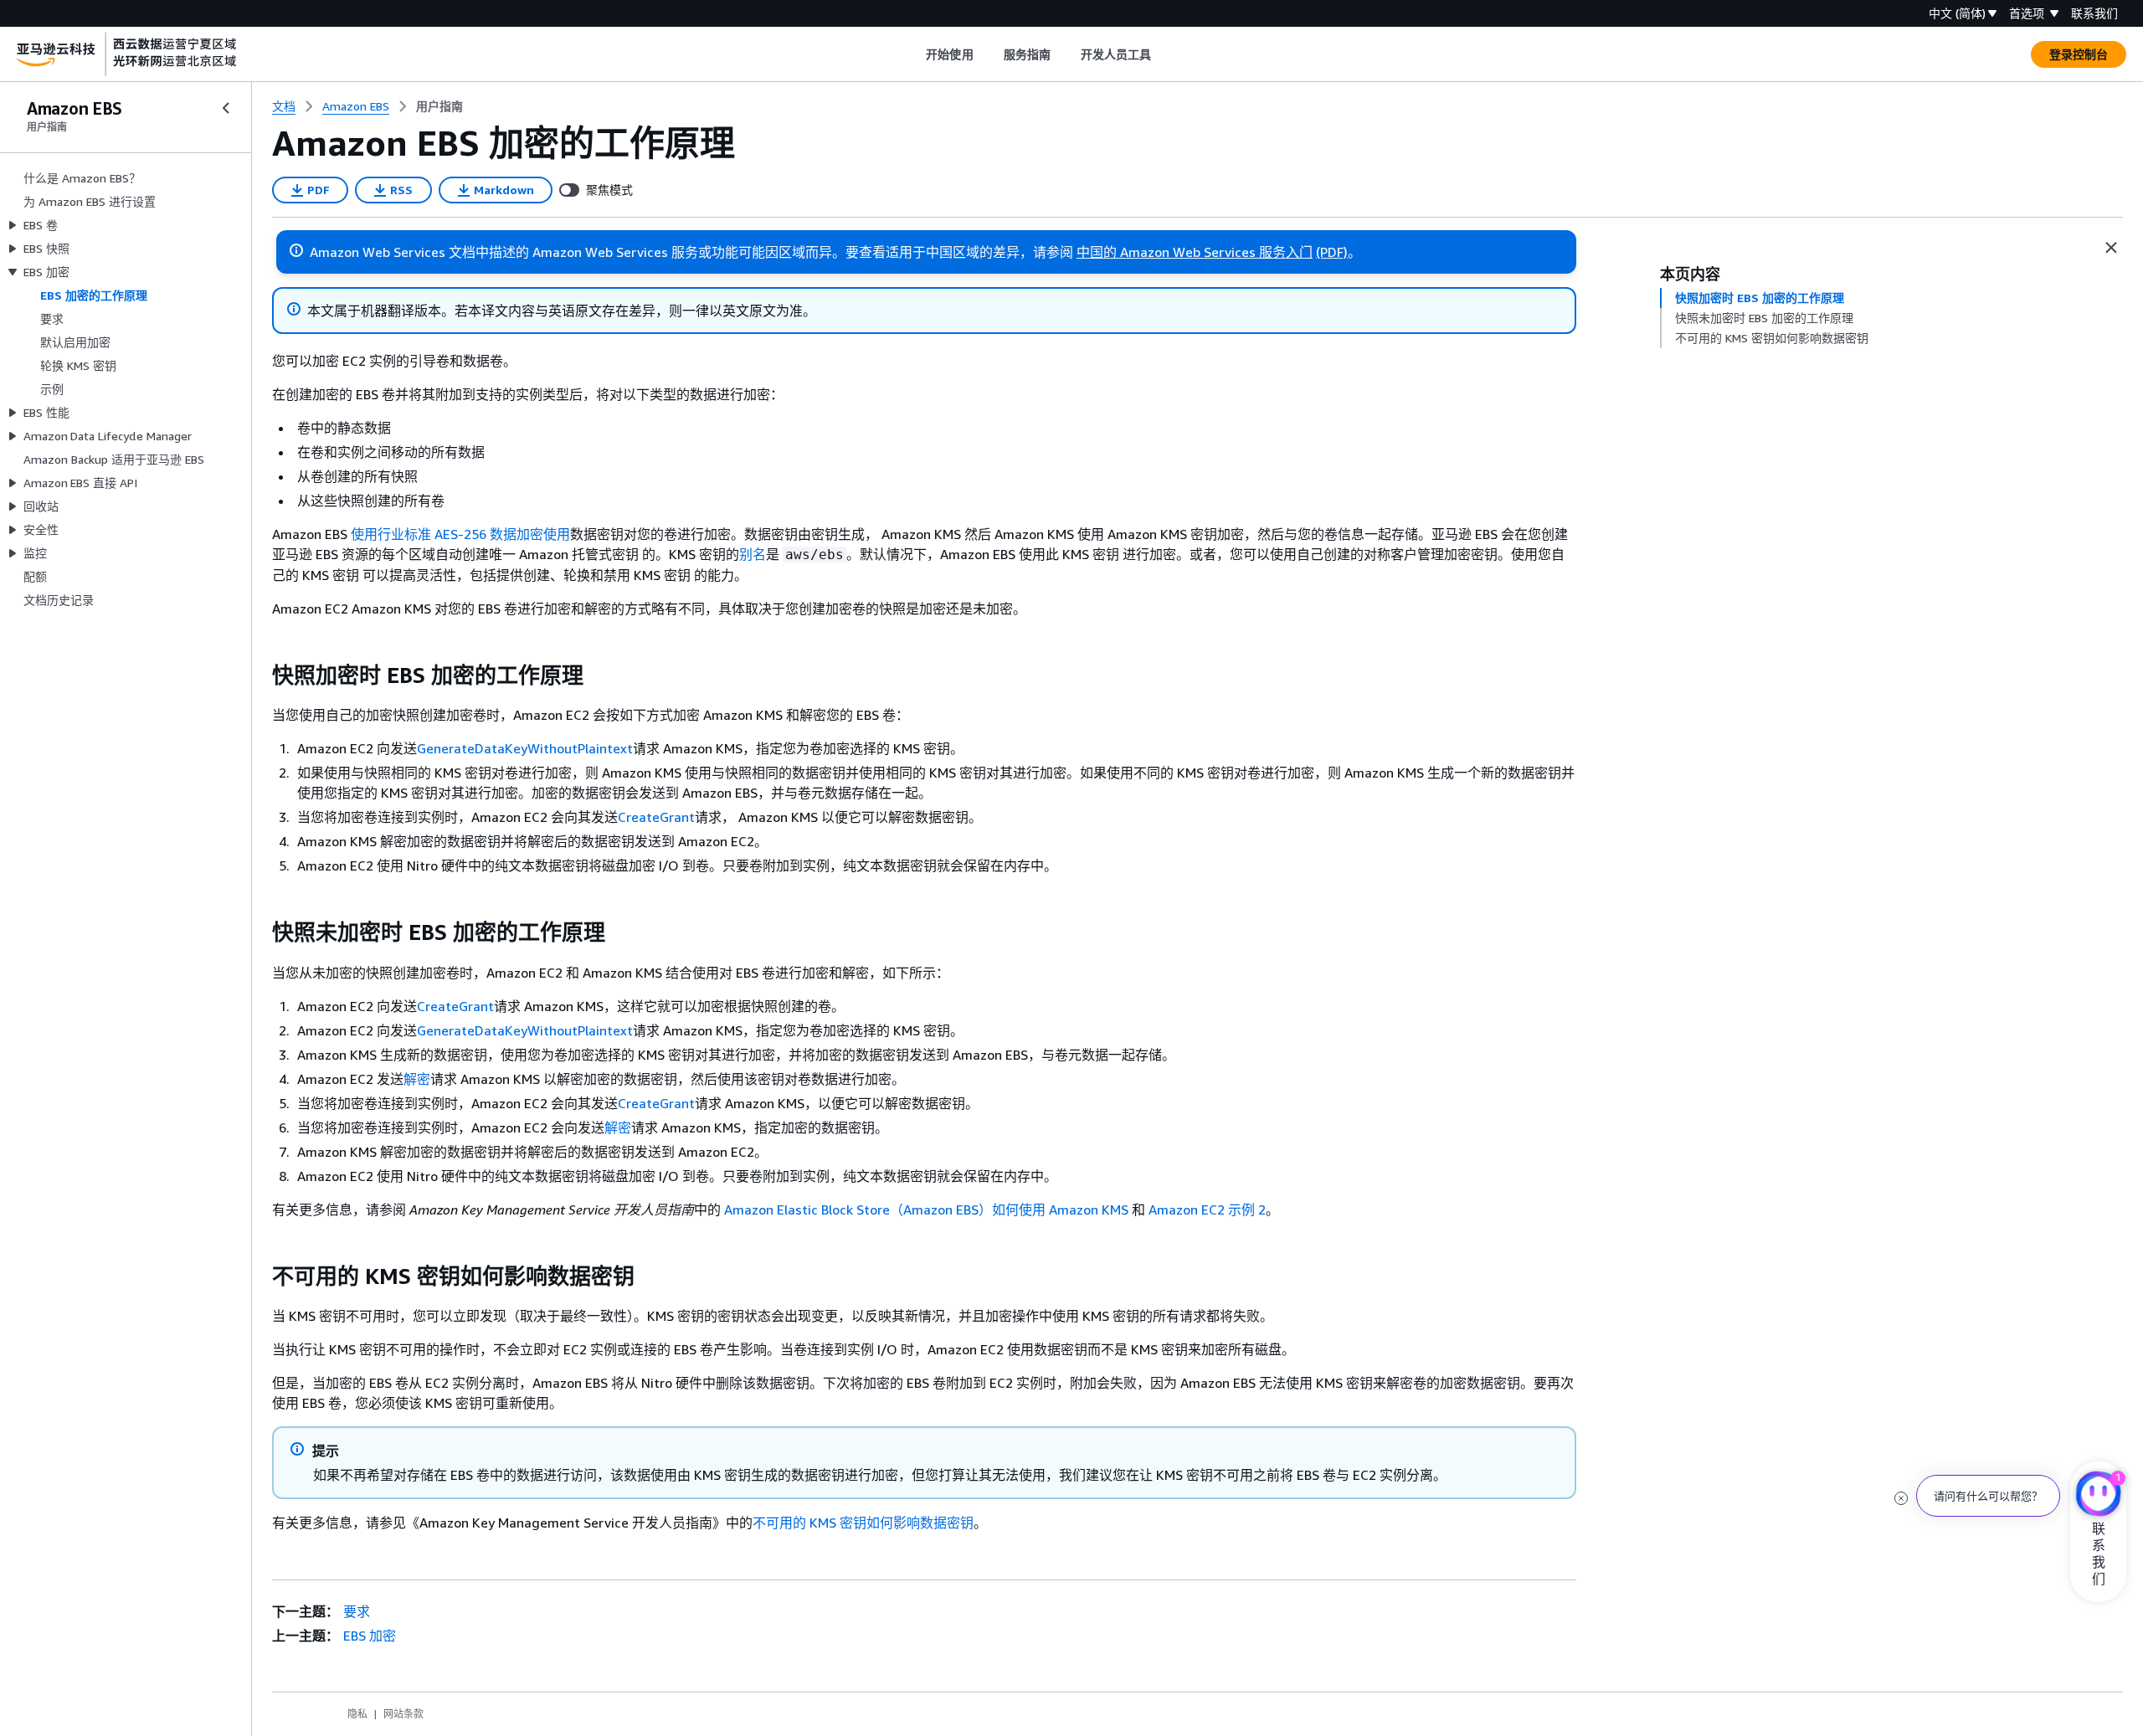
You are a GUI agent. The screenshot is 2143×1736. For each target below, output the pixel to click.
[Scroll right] (1164, 54)
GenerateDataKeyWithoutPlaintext (525, 748)
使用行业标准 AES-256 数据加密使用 (460, 534)
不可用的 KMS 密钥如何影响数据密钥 (863, 1523)
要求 (357, 1611)
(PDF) (1332, 252)
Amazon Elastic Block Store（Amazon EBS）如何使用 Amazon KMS (926, 1210)
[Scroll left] (914, 54)
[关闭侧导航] (226, 108)
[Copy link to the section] (259, 675)
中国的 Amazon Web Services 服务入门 (1195, 252)
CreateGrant (656, 817)
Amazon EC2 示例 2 (1207, 1210)
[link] (439, 106)
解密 (417, 1079)
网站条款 (403, 1714)
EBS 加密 (370, 1636)
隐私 (357, 1714)
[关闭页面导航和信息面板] (2111, 248)
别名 (753, 554)
